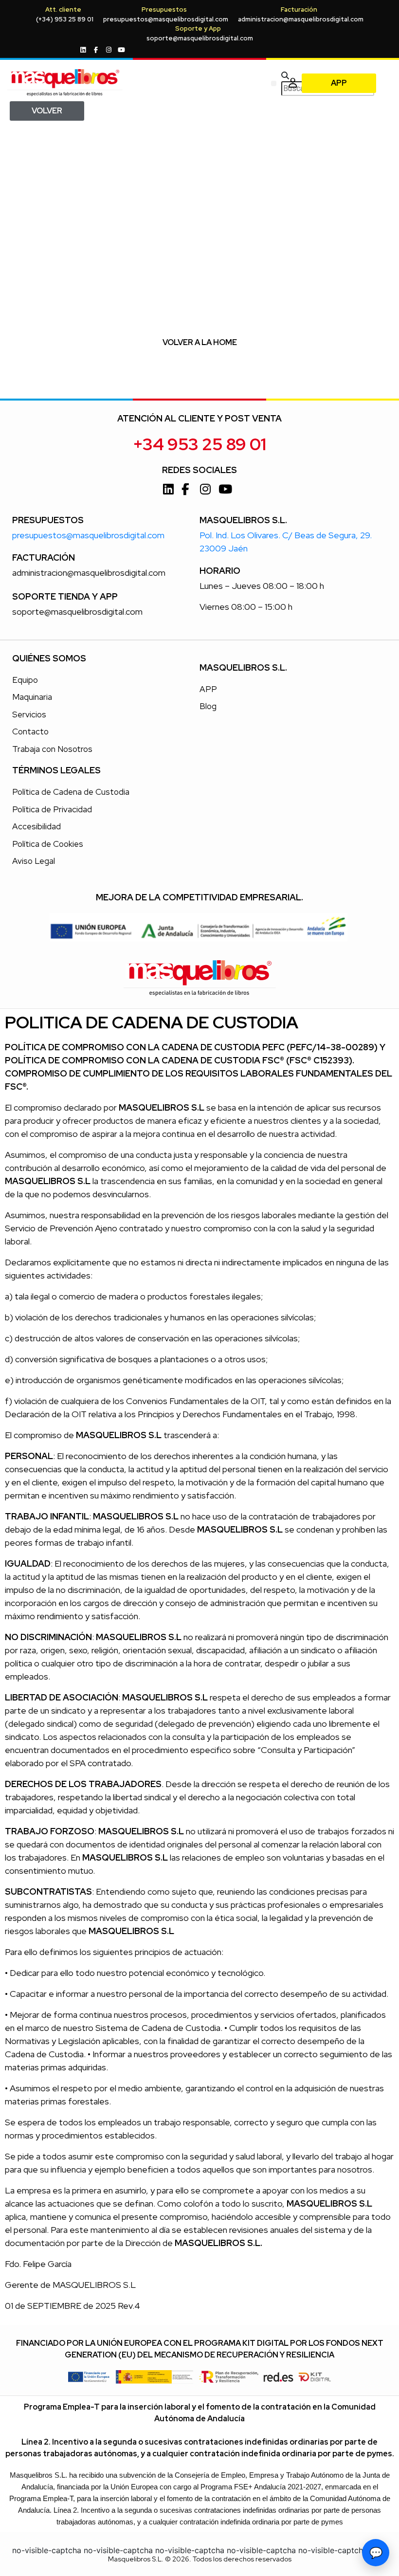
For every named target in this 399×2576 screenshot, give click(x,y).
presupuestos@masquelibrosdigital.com (166, 19)
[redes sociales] (84, 50)
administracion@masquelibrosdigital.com (301, 19)
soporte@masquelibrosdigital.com (200, 38)
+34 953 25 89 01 (199, 444)
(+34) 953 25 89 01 (65, 19)
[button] (274, 83)
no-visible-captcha (47, 2550)
